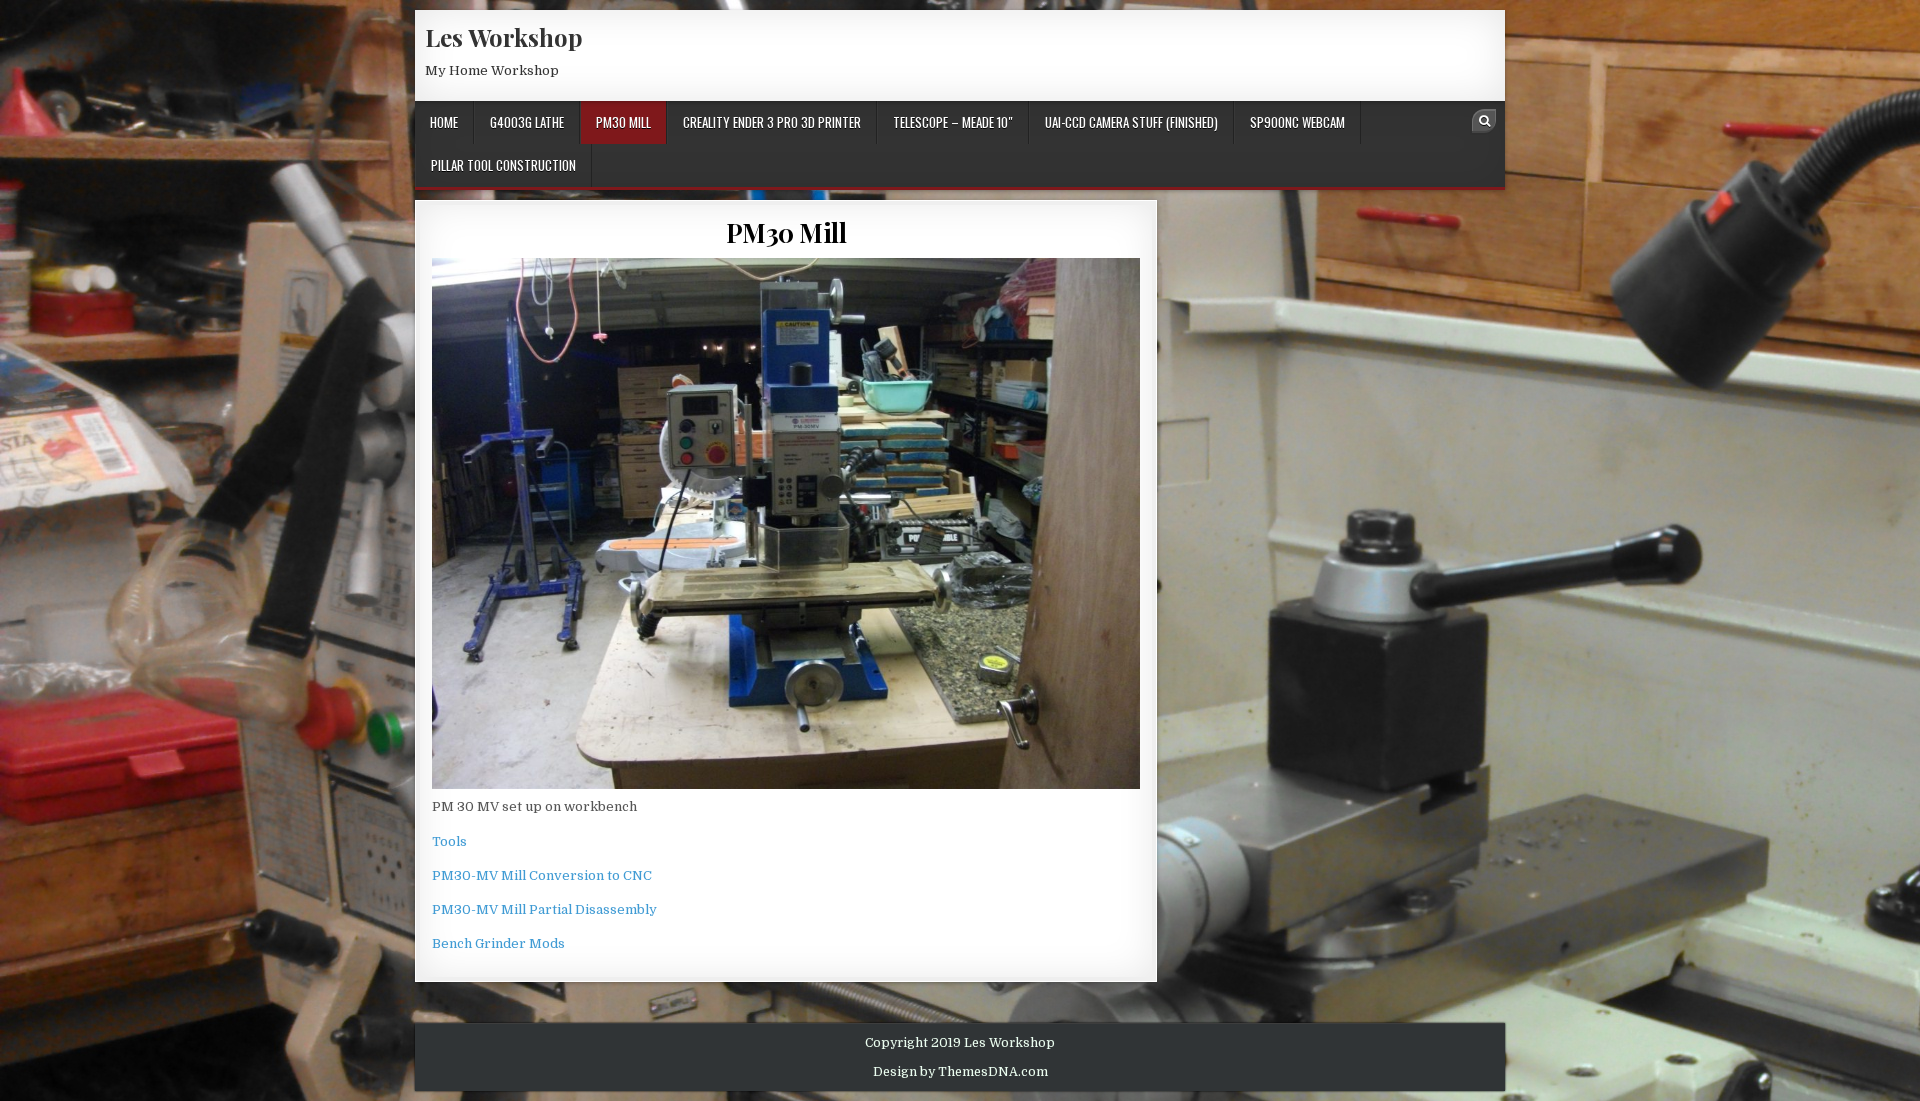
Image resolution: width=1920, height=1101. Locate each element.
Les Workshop (504, 37)
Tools (449, 841)
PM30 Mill (623, 122)
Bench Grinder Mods (498, 943)
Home (444, 122)
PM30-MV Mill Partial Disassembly (544, 909)
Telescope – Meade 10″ (953, 122)
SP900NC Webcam (1297, 122)
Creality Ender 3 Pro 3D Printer (772, 122)
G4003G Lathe (527, 122)
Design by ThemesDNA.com (960, 1072)
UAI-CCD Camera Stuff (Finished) (1131, 122)
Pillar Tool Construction (503, 165)
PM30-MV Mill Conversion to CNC (542, 875)
